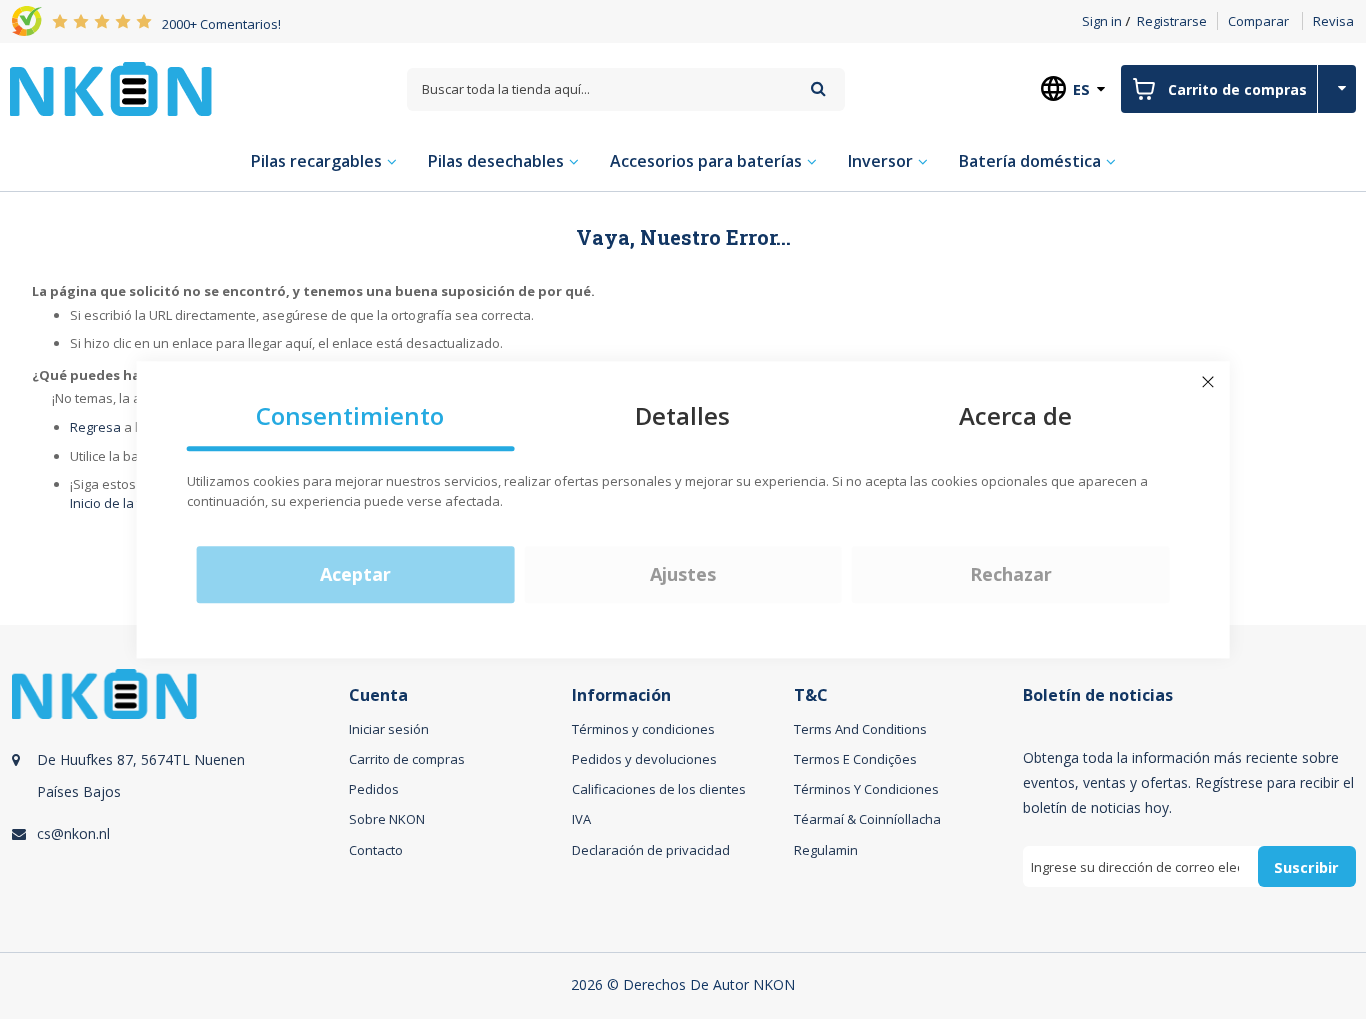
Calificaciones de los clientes (659, 789)
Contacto (376, 850)
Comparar (1258, 21)
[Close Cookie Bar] (1208, 382)
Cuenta (378, 695)
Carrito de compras (407, 759)
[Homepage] (111, 89)
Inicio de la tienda (123, 503)
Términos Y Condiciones (866, 789)
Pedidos (374, 789)
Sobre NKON (387, 819)
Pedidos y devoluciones (644, 759)
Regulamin (826, 850)
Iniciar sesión (389, 729)
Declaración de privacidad (651, 850)
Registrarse (1172, 21)
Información (621, 695)
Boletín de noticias (1098, 695)
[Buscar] (818, 88)
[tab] (177, 800)
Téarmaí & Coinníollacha (867, 819)
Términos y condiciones (643, 729)
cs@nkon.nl (73, 833)
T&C (811, 695)
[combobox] (626, 89)
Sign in (1102, 21)
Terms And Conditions (860, 729)
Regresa (95, 427)
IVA (581, 819)
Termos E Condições (855, 759)
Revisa (1333, 21)
